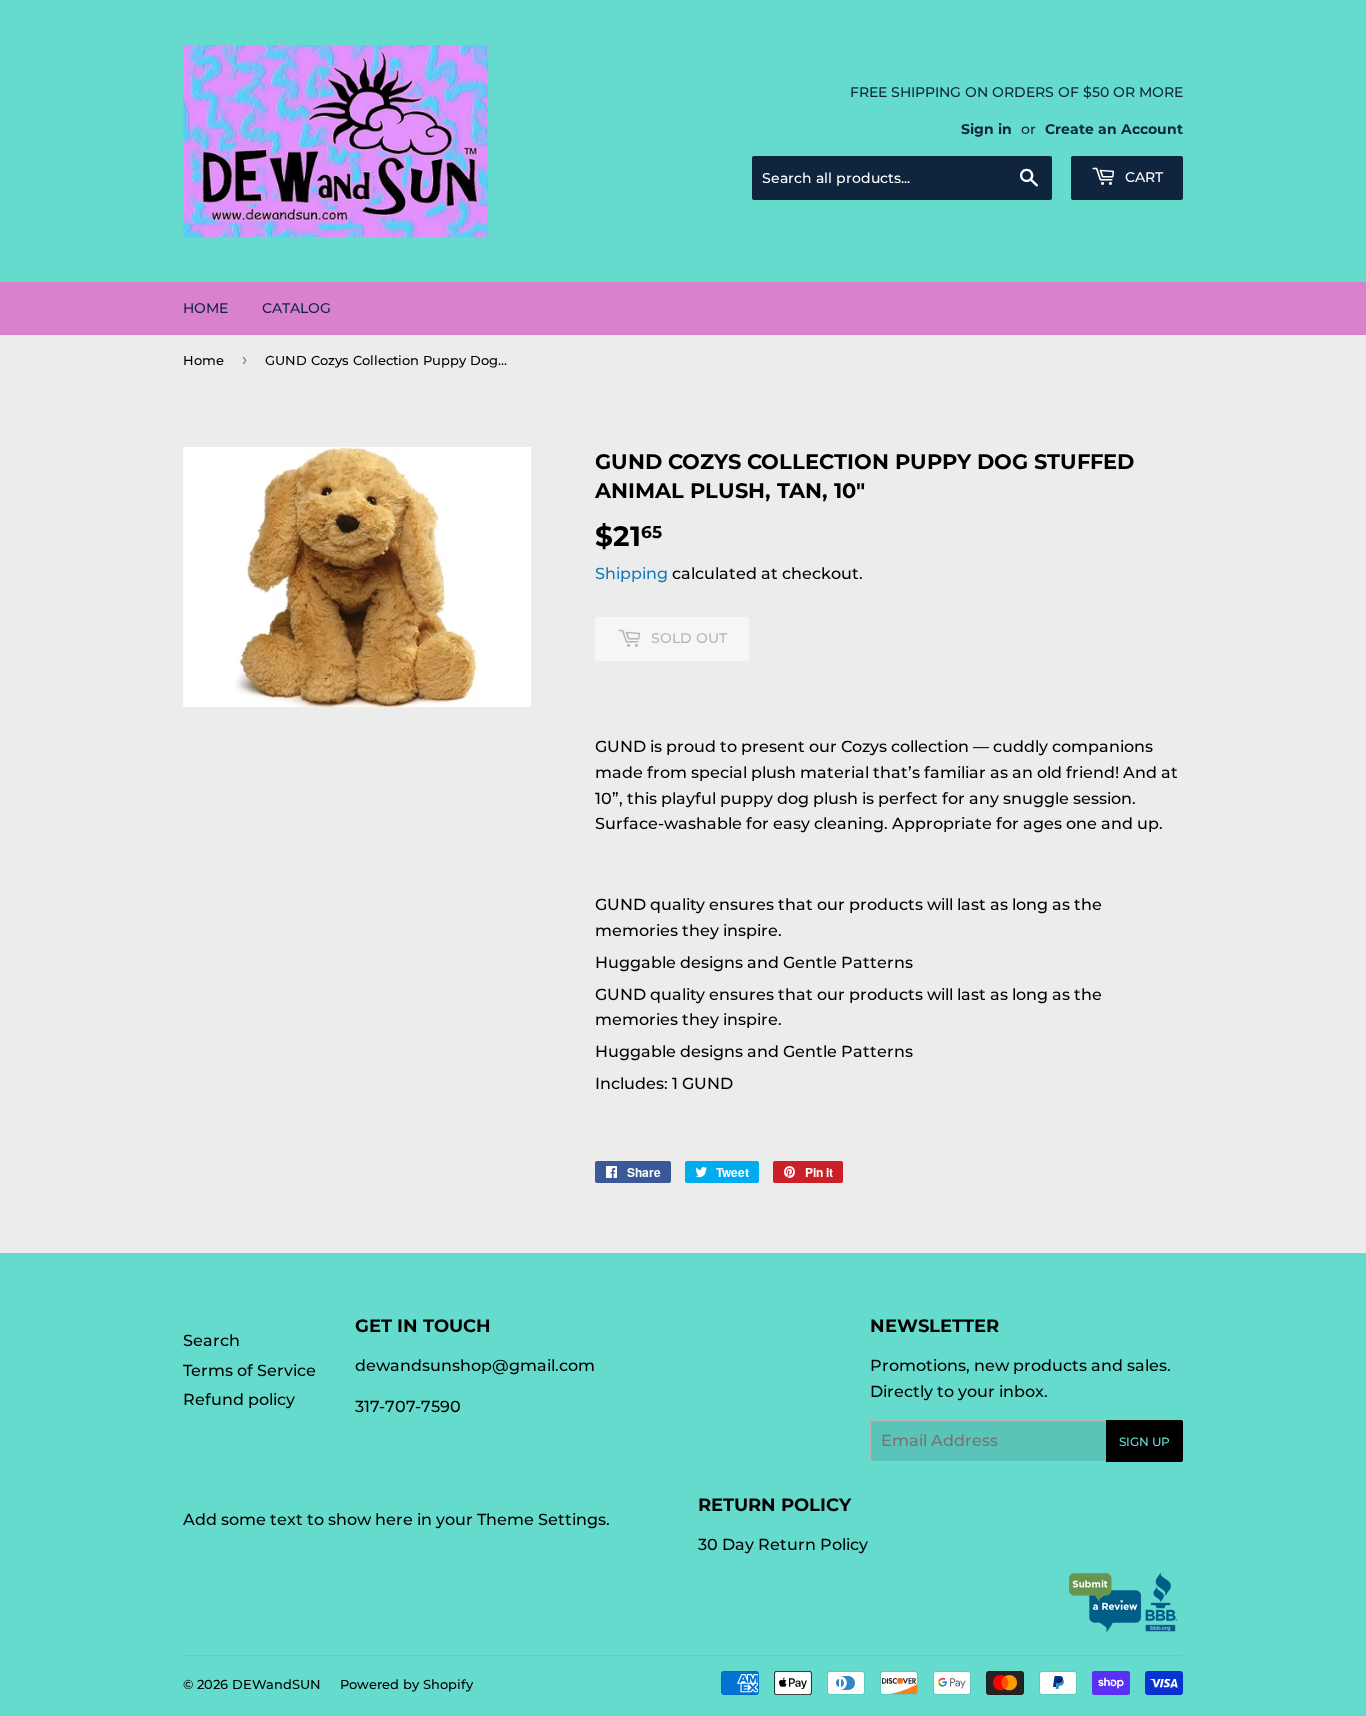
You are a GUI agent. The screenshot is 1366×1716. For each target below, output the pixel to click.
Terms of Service (249, 1370)
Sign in (986, 129)
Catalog (296, 308)
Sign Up (1144, 1441)
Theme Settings (541, 1519)
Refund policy (239, 1399)
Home (205, 308)
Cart (1142, 177)
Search (211, 1340)
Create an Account (1114, 129)
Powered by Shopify (406, 1684)
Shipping (631, 573)
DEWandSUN (276, 1684)
